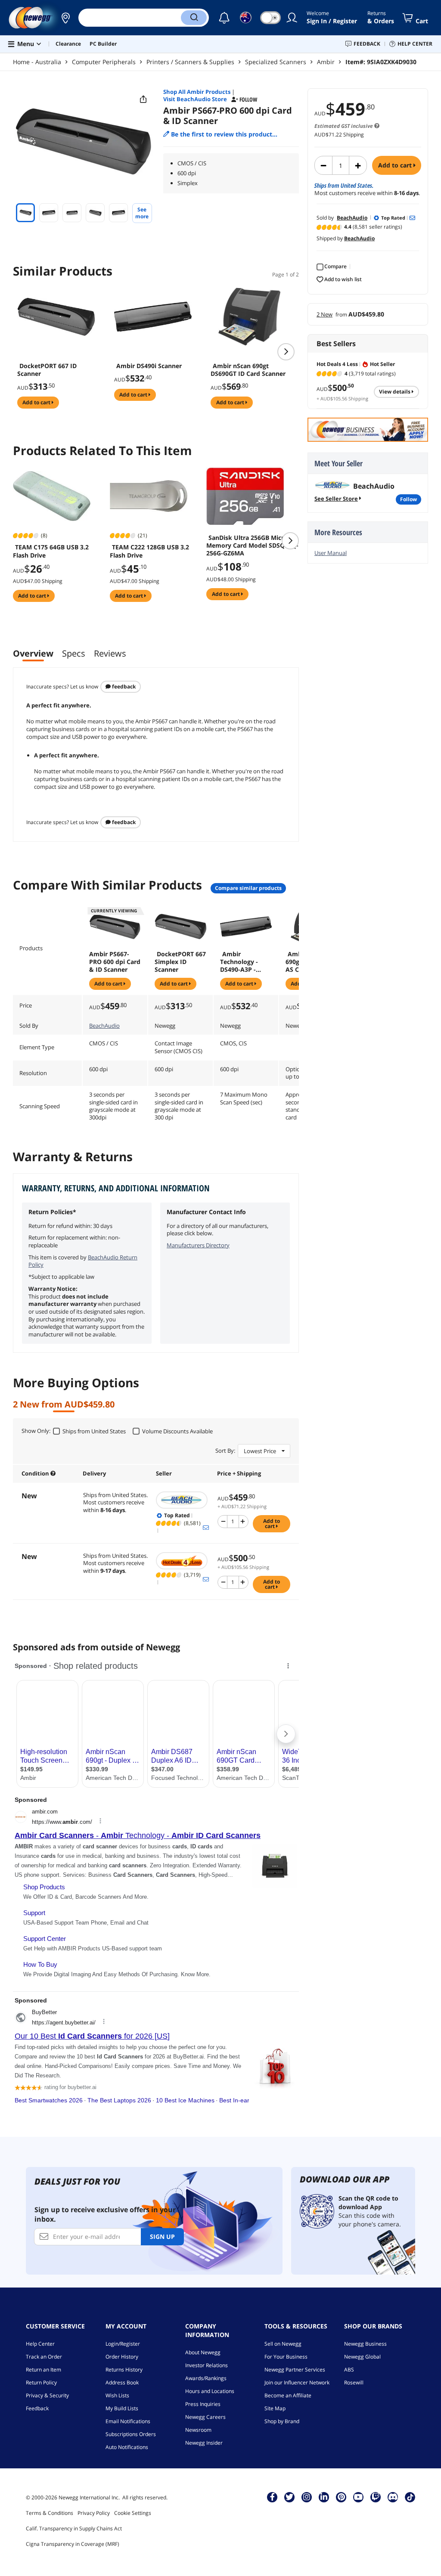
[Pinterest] (341, 2497)
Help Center (40, 2344)
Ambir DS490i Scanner (149, 366)
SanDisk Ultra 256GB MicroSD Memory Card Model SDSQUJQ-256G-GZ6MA (252, 546)
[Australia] (65, 18)
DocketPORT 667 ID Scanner (47, 370)
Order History (122, 2357)
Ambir (326, 62)
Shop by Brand (282, 2421)
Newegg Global (362, 2357)
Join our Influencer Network (297, 2382)
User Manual (331, 553)
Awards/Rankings (206, 2378)
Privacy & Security (47, 2395)
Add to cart (396, 165)
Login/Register (123, 2344)
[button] (65, 18)
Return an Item (43, 2370)
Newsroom (198, 2430)
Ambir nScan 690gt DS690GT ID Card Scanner (248, 370)
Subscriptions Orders (131, 2434)
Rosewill (354, 2382)
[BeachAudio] (182, 1500)
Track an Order (44, 2357)
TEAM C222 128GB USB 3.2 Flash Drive (149, 551)
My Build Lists (122, 2408)
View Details (395, 392)
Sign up (162, 2237)
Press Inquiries (203, 2404)
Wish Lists (117, 2395)
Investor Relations (207, 2365)
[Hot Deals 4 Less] (182, 1561)
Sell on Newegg (283, 2344)
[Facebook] (272, 2497)
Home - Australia (37, 62)
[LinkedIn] (324, 2497)
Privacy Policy (94, 2513)
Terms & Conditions (50, 2513)
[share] (143, 99)
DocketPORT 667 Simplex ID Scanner (180, 962)
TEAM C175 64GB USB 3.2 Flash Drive (51, 551)
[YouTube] (358, 2497)
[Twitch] (376, 2497)
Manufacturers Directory (198, 1245)
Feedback (123, 687)
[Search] (194, 18)
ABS (349, 2370)
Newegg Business (365, 2344)
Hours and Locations (210, 2391)
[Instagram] (307, 2497)
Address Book (122, 2382)
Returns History (124, 2370)
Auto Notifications (127, 2447)
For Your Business (286, 2357)
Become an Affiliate (288, 2395)
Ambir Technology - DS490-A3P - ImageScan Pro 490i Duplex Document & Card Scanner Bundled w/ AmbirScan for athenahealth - (242, 962)
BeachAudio (104, 1026)
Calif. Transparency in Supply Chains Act (74, 2528)
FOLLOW (408, 499)
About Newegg (203, 2352)
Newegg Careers (205, 2417)
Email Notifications (128, 2421)
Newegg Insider (204, 2443)
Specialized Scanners (276, 62)
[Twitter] (289, 2497)
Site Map (275, 2408)
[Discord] (393, 2497)
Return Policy (41, 2382)
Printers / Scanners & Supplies (190, 62)
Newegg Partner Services (295, 2370)
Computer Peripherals (104, 62)
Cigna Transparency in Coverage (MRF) (73, 2544)
